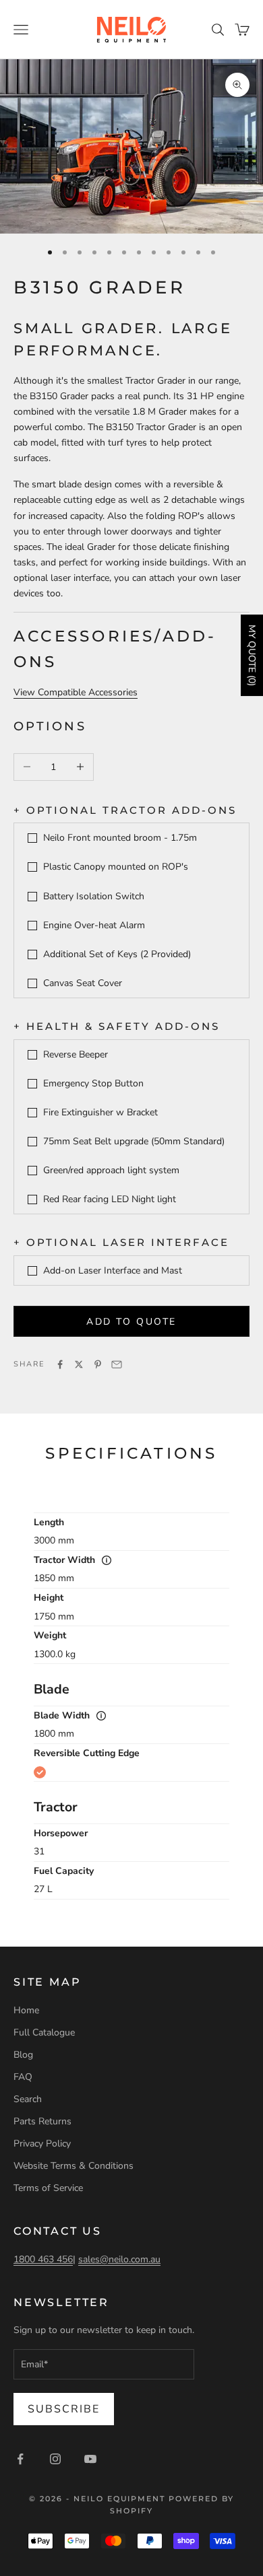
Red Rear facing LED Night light (110, 1199)
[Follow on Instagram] (55, 2459)
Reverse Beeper (76, 1054)
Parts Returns (42, 2121)
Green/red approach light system (111, 1170)
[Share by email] (117, 1364)
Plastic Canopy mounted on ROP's (116, 867)
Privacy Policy (42, 2144)
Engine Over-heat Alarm (94, 925)
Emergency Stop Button (93, 1083)
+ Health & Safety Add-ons (117, 1026)
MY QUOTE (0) (252, 655)
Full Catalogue (44, 2032)
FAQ (23, 2077)
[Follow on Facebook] (20, 2459)
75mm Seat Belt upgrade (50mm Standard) (134, 1141)
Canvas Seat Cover (83, 983)
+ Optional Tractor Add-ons (125, 810)
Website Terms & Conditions (74, 2166)
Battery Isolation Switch (94, 896)
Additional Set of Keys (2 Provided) (117, 954)
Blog (23, 2055)
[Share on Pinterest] (98, 1364)
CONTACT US (58, 2231)
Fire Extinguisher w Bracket (100, 1112)
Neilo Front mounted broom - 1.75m (120, 838)
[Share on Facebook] (60, 1364)
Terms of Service (48, 2188)
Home (26, 2010)
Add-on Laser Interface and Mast (113, 1270)
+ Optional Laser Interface (121, 1242)
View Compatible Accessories (76, 692)
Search (28, 2099)
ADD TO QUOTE (131, 1322)
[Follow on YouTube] (90, 2459)
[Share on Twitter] (79, 1364)
